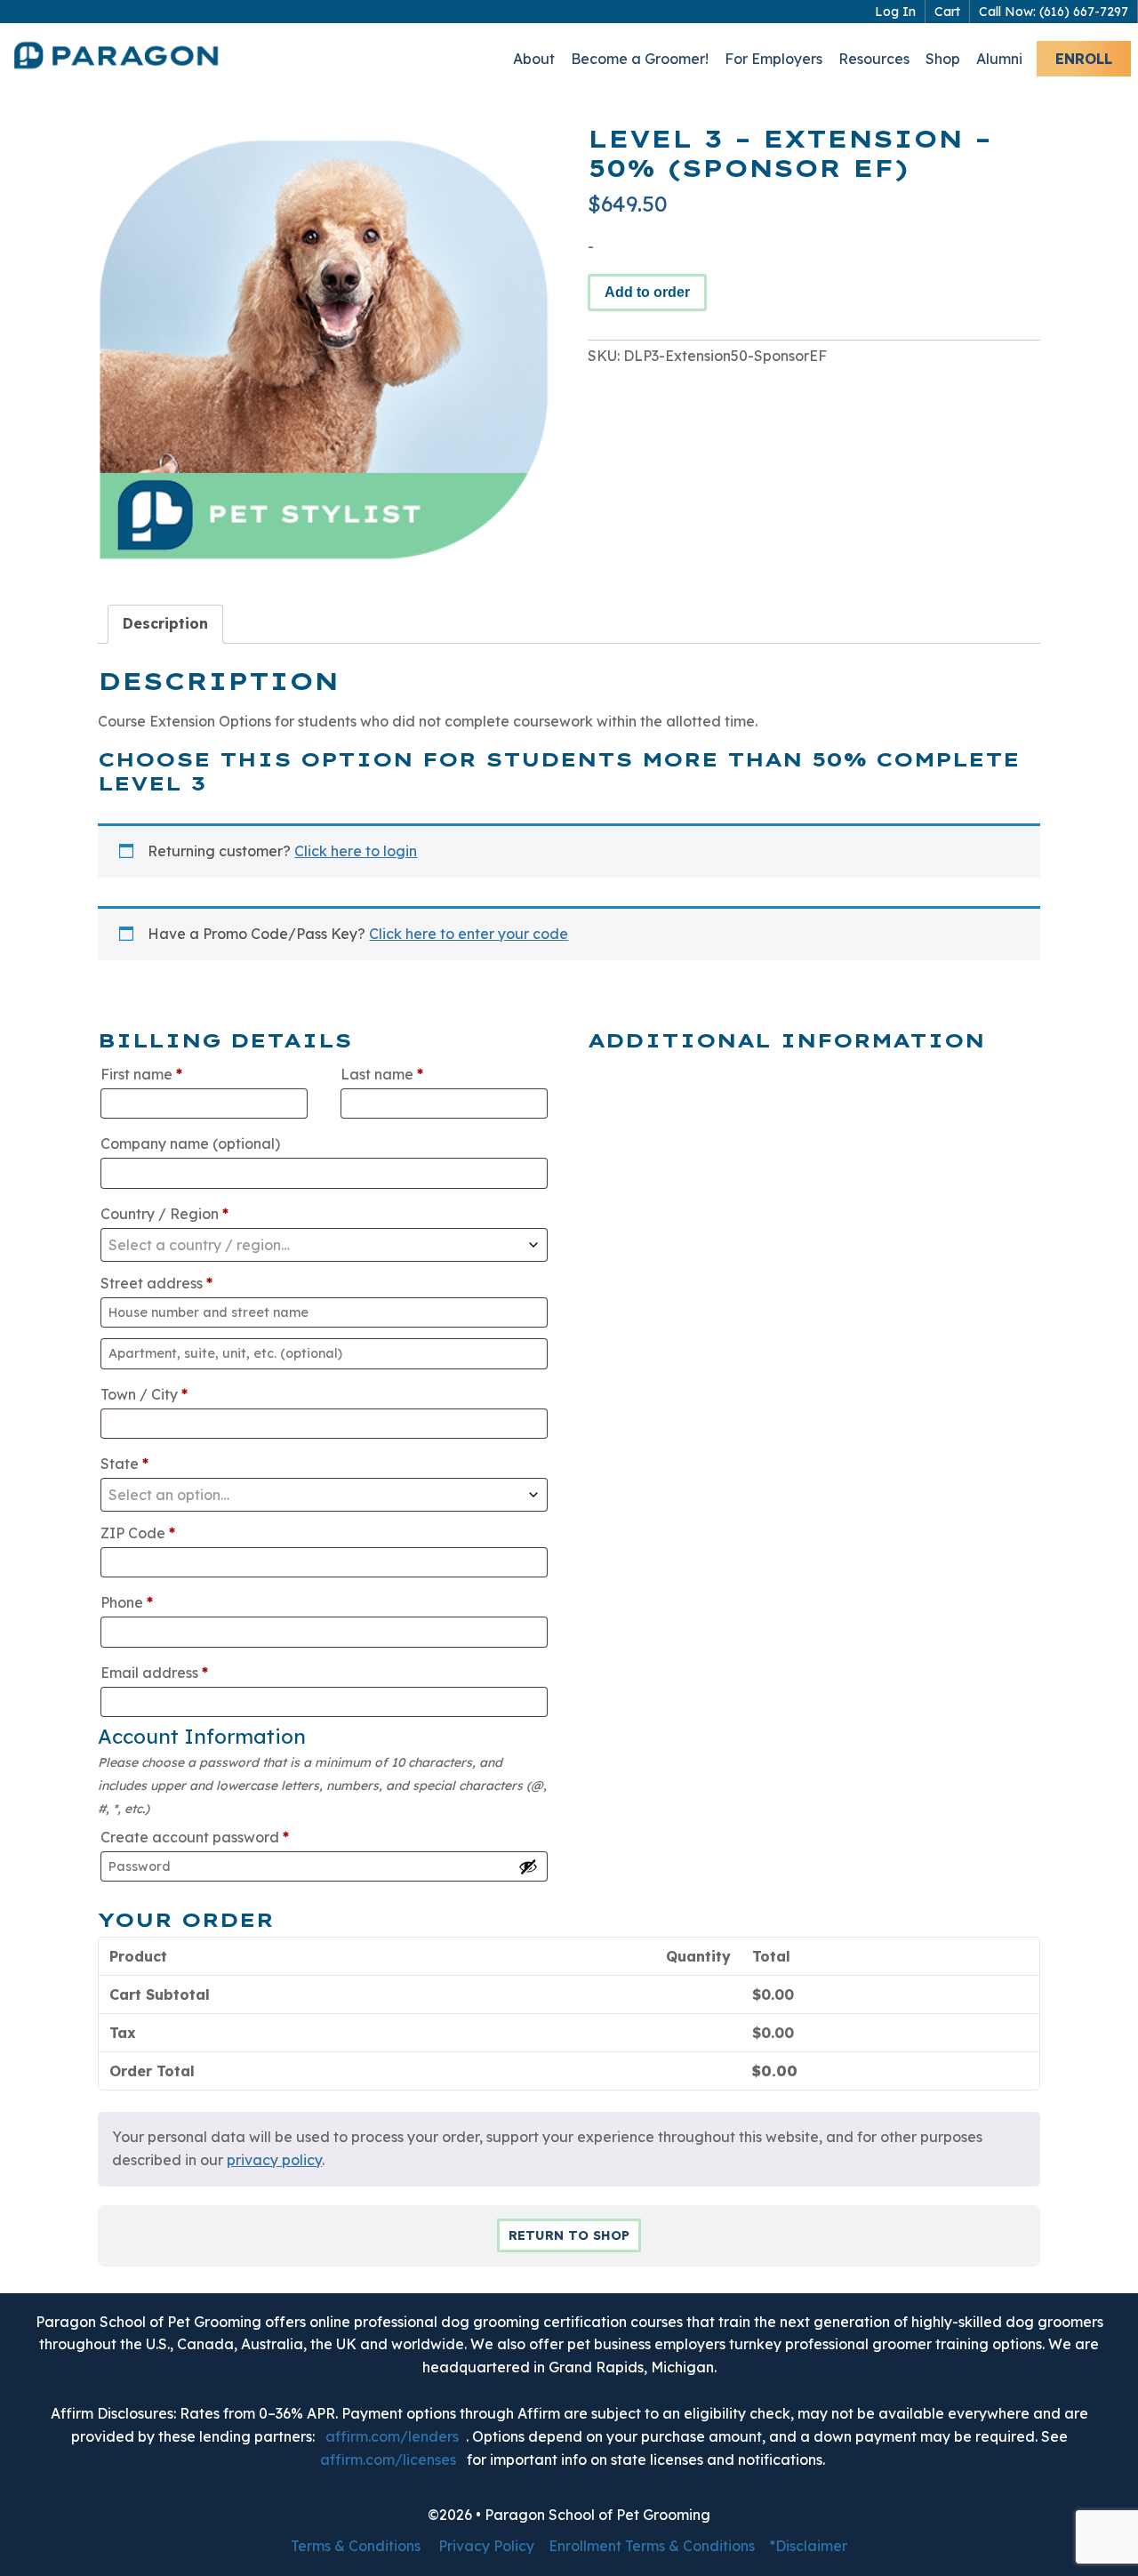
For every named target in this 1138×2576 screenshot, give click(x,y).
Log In (895, 12)
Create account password (195, 1837)
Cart (947, 12)
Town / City (144, 1394)
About (534, 59)
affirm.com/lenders (392, 2436)
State (124, 1464)
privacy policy (274, 2160)
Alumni (999, 59)
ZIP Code (138, 1533)
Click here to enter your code (469, 934)
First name (141, 1074)
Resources (874, 59)
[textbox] (324, 1245)
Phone (127, 1602)
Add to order (647, 292)
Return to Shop (569, 2235)
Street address (156, 1283)
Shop (943, 59)
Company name (190, 1144)
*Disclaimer (808, 2546)
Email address (154, 1673)
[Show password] (528, 1866)
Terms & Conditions (356, 2546)
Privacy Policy (486, 2546)
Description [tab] (165, 623)
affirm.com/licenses (388, 2460)
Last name (382, 1074)
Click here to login (356, 851)
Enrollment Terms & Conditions (652, 2546)
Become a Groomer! (640, 59)
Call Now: (1054, 12)
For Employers (773, 59)
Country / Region (164, 1214)
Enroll (1084, 59)
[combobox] (324, 1245)
